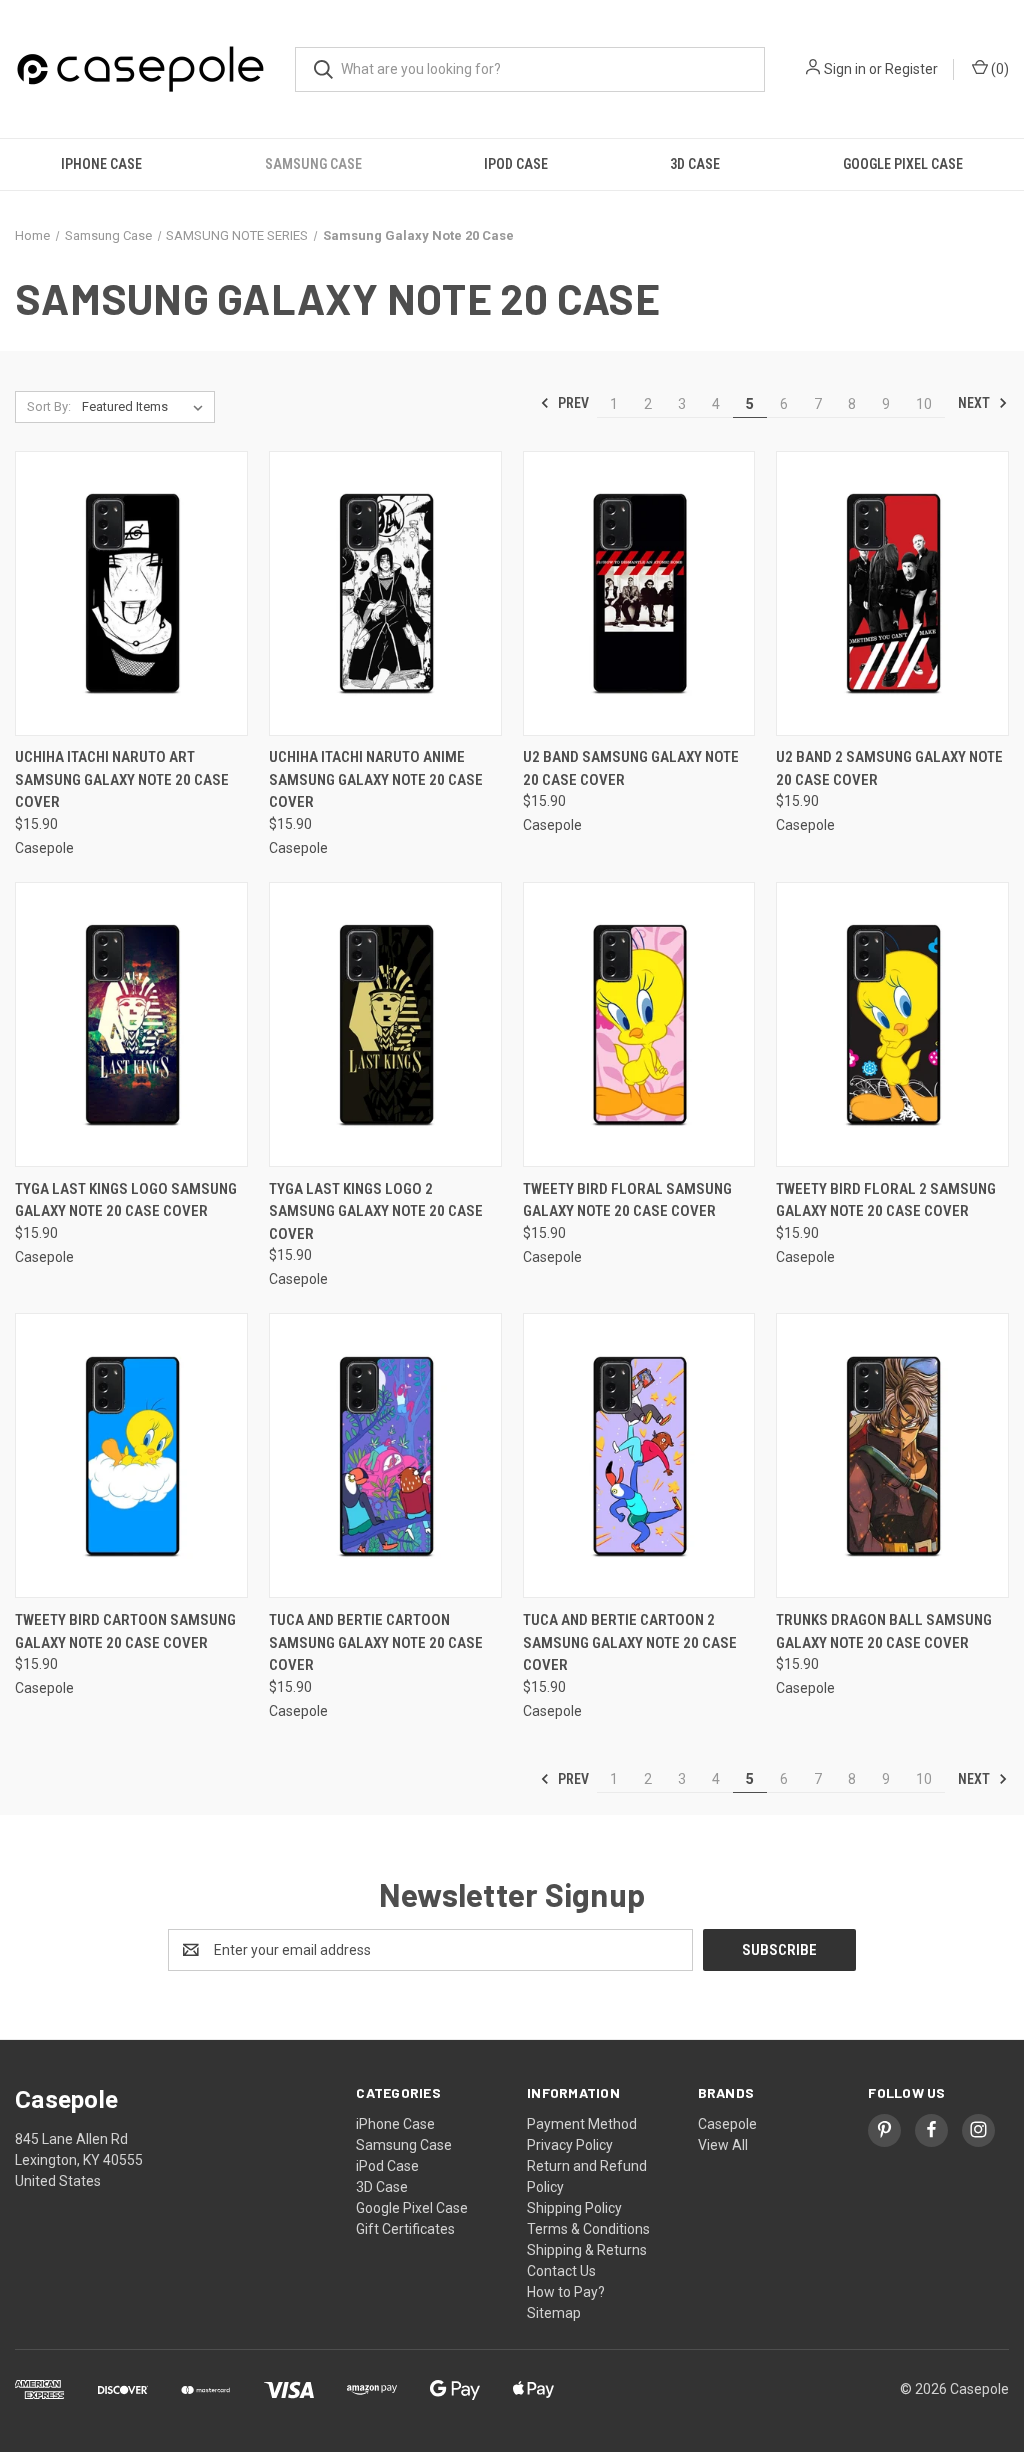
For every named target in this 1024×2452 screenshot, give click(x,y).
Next (975, 403)
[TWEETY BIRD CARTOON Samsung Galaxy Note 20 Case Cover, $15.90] (131, 1455)
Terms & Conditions (588, 2229)
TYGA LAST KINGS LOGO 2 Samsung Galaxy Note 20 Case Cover (376, 1211)
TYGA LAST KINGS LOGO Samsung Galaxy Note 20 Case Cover (126, 1200)
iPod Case (516, 164)
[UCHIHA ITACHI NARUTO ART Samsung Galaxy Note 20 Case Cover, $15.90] (131, 593)
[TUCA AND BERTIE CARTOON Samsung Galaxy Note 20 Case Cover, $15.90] (385, 1455)
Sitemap (554, 2313)
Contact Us (561, 2271)
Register (911, 69)
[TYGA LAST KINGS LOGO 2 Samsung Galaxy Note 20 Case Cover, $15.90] (385, 1024)
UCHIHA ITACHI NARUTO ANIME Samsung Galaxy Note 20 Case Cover (376, 779)
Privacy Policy (570, 2145)
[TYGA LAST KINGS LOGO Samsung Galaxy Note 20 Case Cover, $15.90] (131, 1024)
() (998, 69)
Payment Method (582, 2124)
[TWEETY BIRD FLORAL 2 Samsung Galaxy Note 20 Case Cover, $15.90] (892, 1024)
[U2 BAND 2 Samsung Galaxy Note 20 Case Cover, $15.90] (892, 593)
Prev (572, 403)
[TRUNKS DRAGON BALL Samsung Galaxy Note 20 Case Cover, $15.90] (892, 1455)
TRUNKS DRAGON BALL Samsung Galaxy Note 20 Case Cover (884, 1631)
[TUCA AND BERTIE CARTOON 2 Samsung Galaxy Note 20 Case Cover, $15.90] (639, 1455)
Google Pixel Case (903, 164)
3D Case (695, 164)
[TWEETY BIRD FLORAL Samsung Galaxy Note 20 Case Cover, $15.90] (639, 1024)
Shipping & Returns (587, 2250)
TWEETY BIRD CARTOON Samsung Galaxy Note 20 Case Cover (125, 1631)
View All (723, 2145)
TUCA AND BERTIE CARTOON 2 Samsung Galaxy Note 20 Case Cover (630, 1642)
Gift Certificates (405, 2229)
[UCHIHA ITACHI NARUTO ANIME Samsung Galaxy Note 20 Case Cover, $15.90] (385, 593)
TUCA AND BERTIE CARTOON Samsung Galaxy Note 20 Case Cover (376, 1642)
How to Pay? (566, 2292)
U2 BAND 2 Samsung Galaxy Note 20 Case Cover (889, 768)
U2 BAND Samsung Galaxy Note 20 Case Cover (631, 768)
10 (924, 404)
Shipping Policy (574, 2208)
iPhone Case (101, 164)
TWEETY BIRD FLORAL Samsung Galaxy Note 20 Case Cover (627, 1200)
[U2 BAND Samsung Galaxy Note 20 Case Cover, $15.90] (639, 593)
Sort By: (49, 406)
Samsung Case (313, 164)
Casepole (727, 2124)
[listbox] (146, 407)
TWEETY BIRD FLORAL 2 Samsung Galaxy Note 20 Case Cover (886, 1200)
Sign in (845, 69)
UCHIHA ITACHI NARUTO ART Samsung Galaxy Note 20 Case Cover (122, 779)
